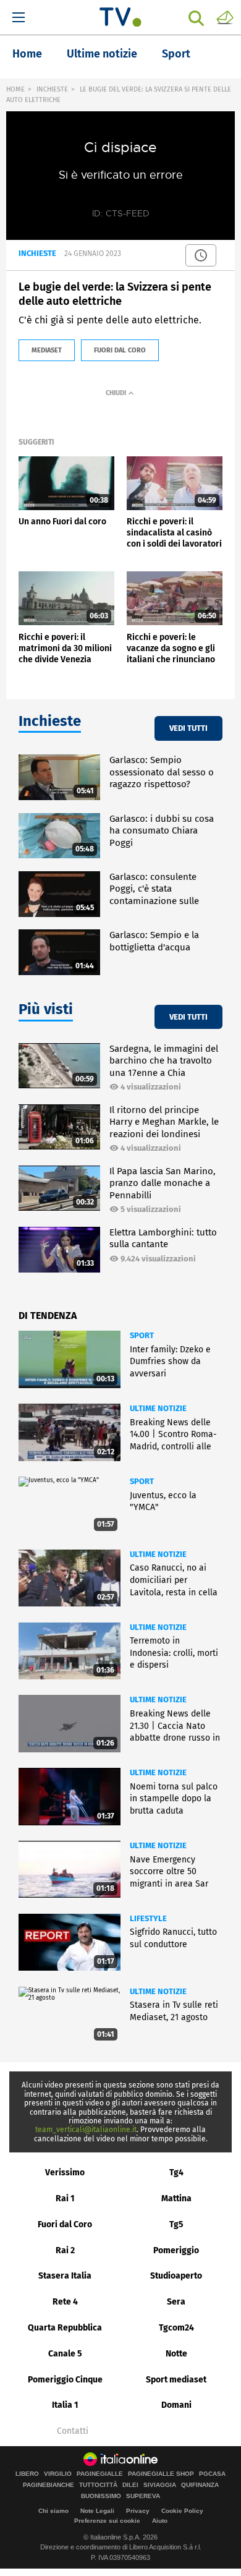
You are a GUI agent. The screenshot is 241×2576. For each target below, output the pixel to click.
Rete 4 (65, 2302)
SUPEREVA (143, 2496)
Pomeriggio (176, 2250)
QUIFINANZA (200, 2485)
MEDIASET (47, 350)
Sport (176, 54)
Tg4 (176, 2173)
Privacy (138, 2511)
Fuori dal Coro (65, 2224)
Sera (176, 2302)
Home (27, 54)
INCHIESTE (52, 89)
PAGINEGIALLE (100, 2474)
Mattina (176, 2199)
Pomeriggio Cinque (65, 2380)
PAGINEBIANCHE (49, 2485)
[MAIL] (225, 17)
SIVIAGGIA (160, 2485)
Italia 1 (65, 2405)
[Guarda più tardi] (201, 255)
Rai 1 (65, 2199)
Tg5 (176, 2224)
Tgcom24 (176, 2328)
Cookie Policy (182, 2511)
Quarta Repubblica (65, 2328)
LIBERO (27, 2474)
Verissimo (65, 2173)
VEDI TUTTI (188, 728)
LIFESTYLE (148, 1918)
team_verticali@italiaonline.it (86, 2130)
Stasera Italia (65, 2276)
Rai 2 (65, 2250)
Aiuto (160, 2521)
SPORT (142, 1335)
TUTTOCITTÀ (98, 2485)
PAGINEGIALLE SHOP (161, 2474)
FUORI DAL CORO (120, 350)
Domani (176, 2405)
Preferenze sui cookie (107, 2521)
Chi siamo (53, 2511)
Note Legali (97, 2511)
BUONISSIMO (101, 2496)
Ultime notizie (102, 54)
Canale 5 (65, 2354)
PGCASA (212, 2474)
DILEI (130, 2485)
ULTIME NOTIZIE (158, 1408)
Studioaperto (176, 2276)
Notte (176, 2354)
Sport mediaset (176, 2380)
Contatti (73, 2431)
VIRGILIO (58, 2474)
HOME (15, 89)
